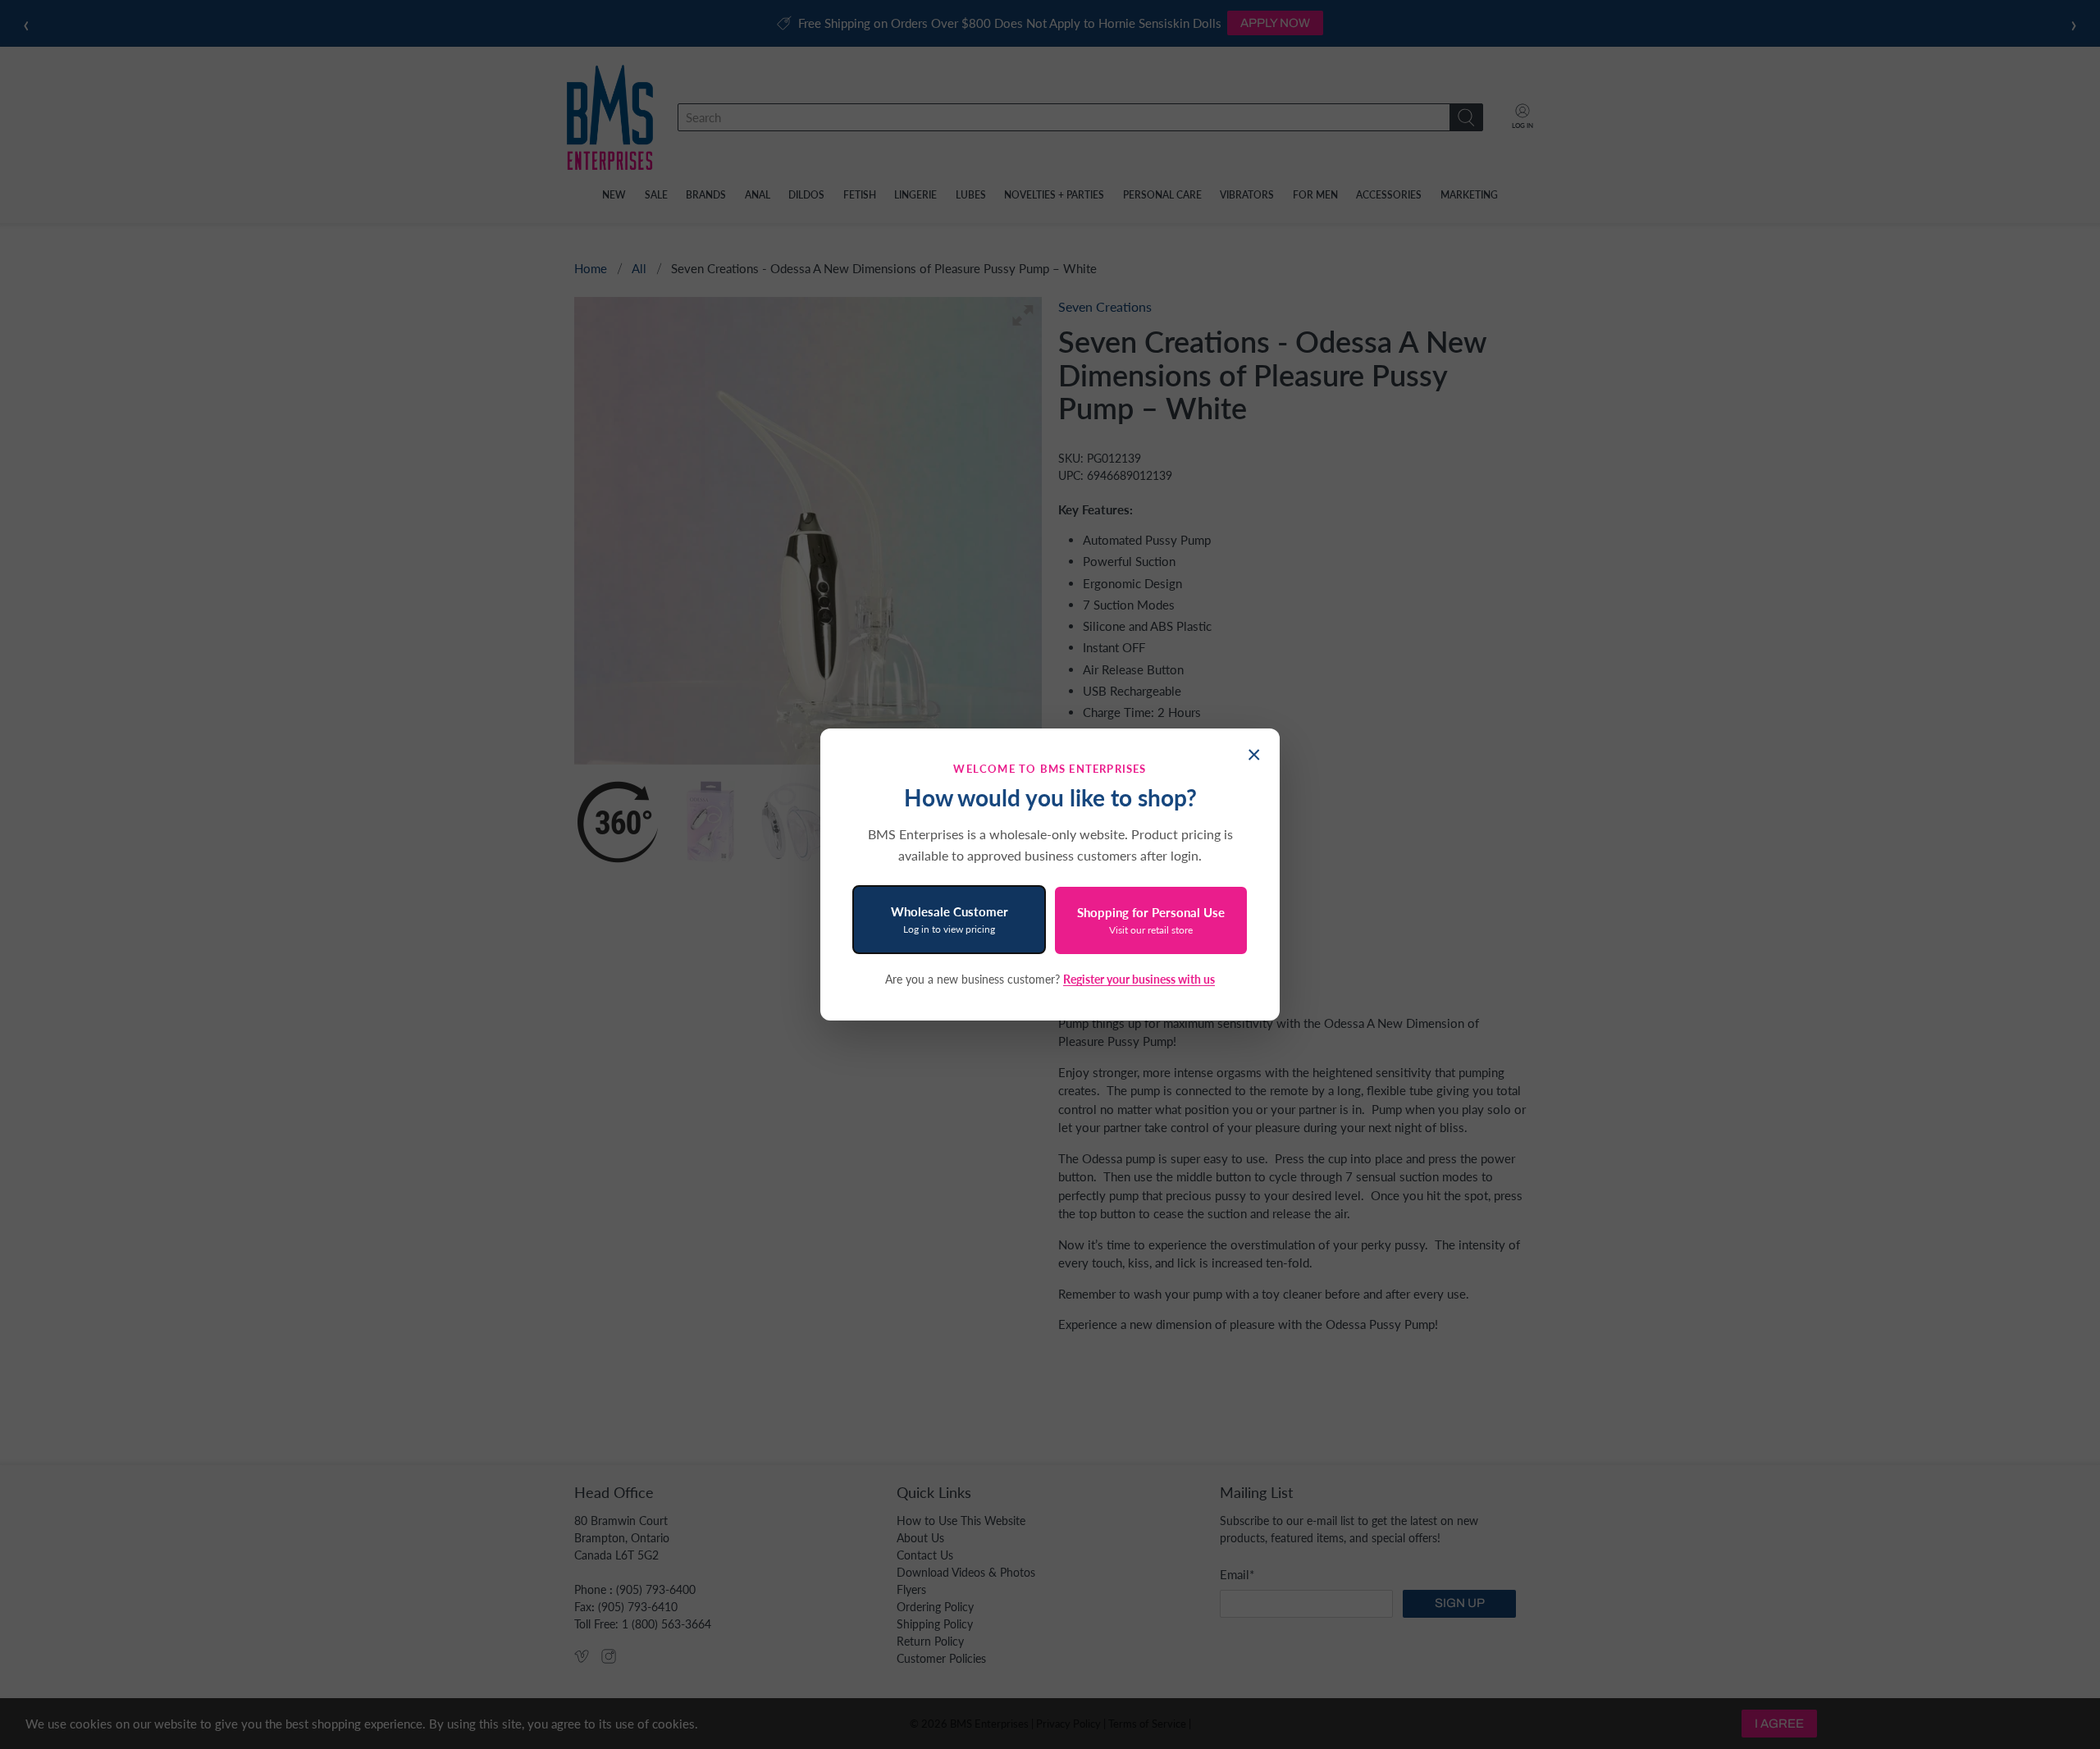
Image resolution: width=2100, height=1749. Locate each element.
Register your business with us (1139, 979)
